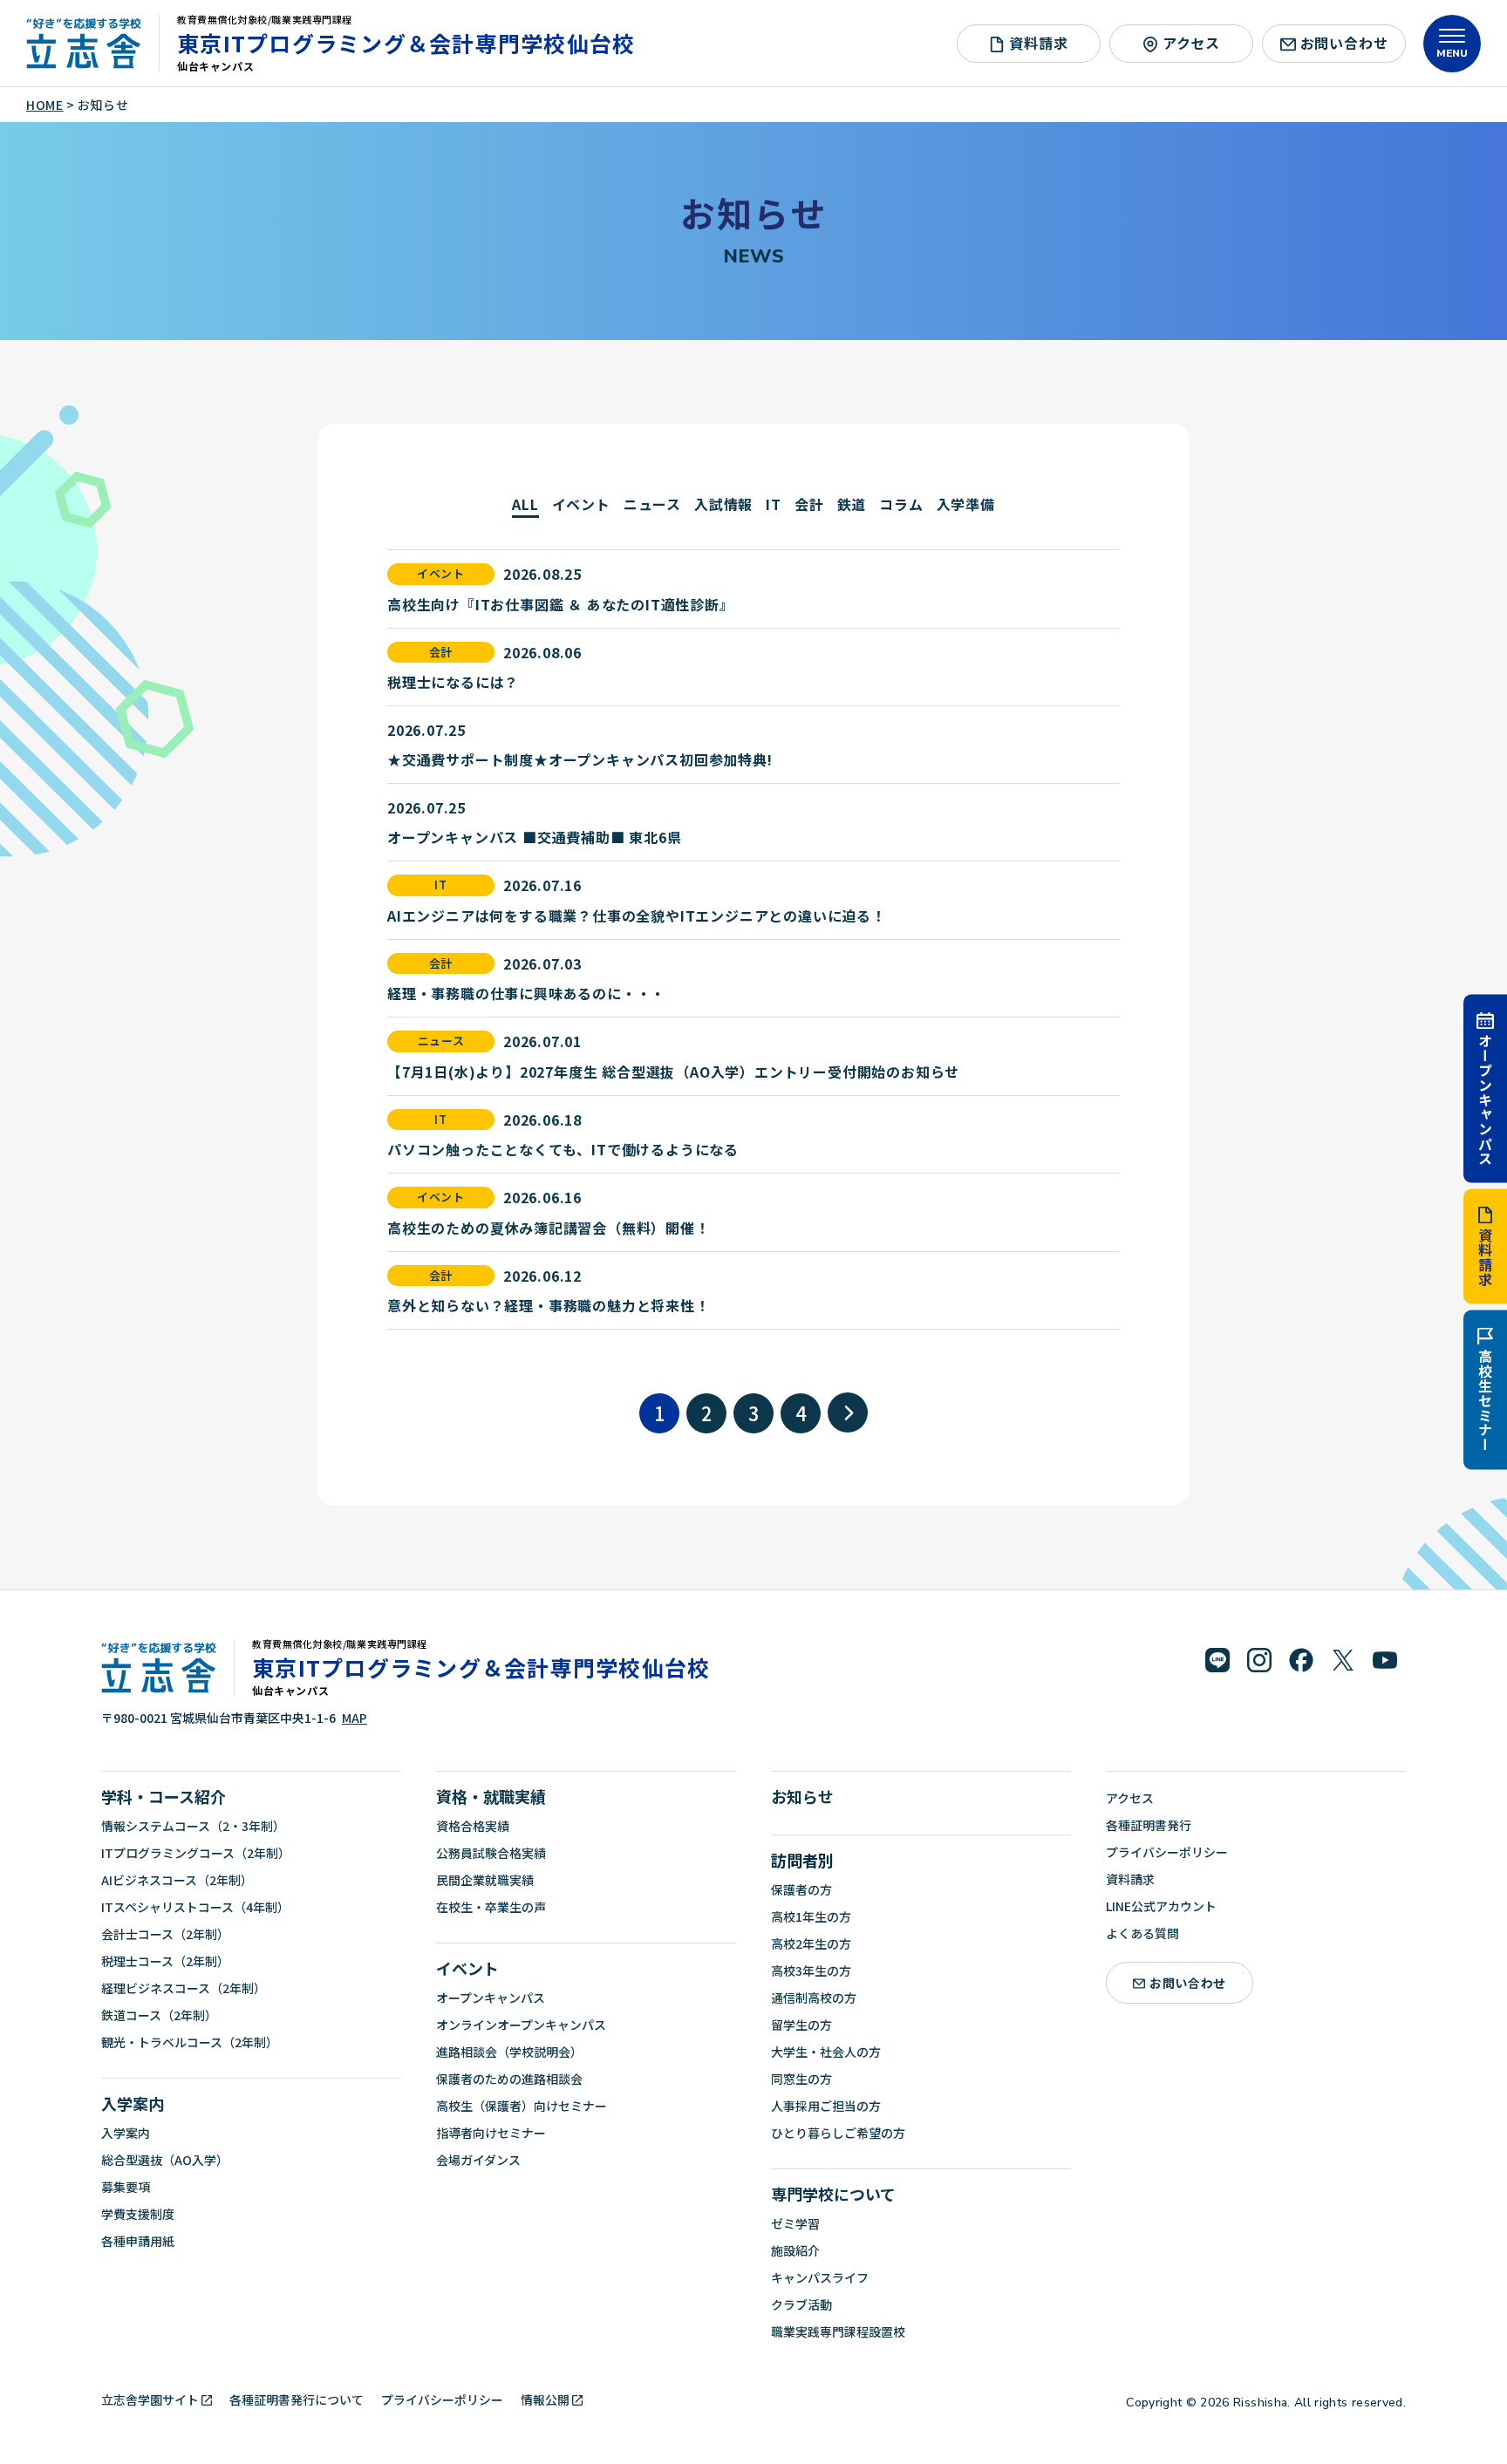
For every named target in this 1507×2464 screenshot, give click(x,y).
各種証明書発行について (297, 2399)
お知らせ (802, 1796)
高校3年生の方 (811, 1971)
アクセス (1191, 43)
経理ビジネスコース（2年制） (184, 1988)
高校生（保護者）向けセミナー (522, 2106)
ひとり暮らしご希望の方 (838, 2133)
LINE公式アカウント (1161, 1906)
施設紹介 (795, 2250)
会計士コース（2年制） (165, 1934)
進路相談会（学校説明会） (509, 2052)
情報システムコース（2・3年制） (193, 1826)
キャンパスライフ (820, 2277)
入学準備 (966, 504)
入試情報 (723, 504)
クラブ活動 (801, 2304)
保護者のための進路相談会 (509, 2079)
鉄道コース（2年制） (159, 2015)
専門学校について (833, 2194)
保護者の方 (801, 1889)
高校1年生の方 (811, 1916)
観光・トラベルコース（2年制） (190, 2042)
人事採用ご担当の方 (826, 2106)
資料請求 (1485, 1258)
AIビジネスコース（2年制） (177, 1880)
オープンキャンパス (1485, 1099)
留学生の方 (801, 2025)
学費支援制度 (138, 2214)
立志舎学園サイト (150, 2399)
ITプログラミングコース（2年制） (196, 1853)
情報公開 (545, 2399)
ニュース (652, 504)
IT (774, 504)
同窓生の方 (801, 2079)
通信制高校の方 (814, 1998)
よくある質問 (1142, 1933)
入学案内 (133, 2103)
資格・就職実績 (491, 1796)
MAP (355, 1718)
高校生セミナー (1485, 1401)
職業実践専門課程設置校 (838, 2331)
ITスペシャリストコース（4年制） (195, 1907)
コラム (901, 504)
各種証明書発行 (1149, 1825)
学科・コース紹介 (164, 1796)
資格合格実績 (473, 1826)
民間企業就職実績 (485, 1880)
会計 (809, 504)
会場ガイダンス (478, 2160)
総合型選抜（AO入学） (165, 2160)
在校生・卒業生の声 (491, 1907)
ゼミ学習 (795, 2223)
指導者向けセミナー (491, 2133)
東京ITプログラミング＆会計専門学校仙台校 (406, 43)
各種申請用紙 (138, 2241)
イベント (581, 504)
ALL (525, 504)
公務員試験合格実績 (491, 1853)
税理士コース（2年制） (165, 1961)
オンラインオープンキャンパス (521, 2025)
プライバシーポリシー (1167, 1852)
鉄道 (852, 504)
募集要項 (126, 2187)
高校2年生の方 (811, 1943)
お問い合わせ (1344, 43)
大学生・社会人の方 (826, 2052)
